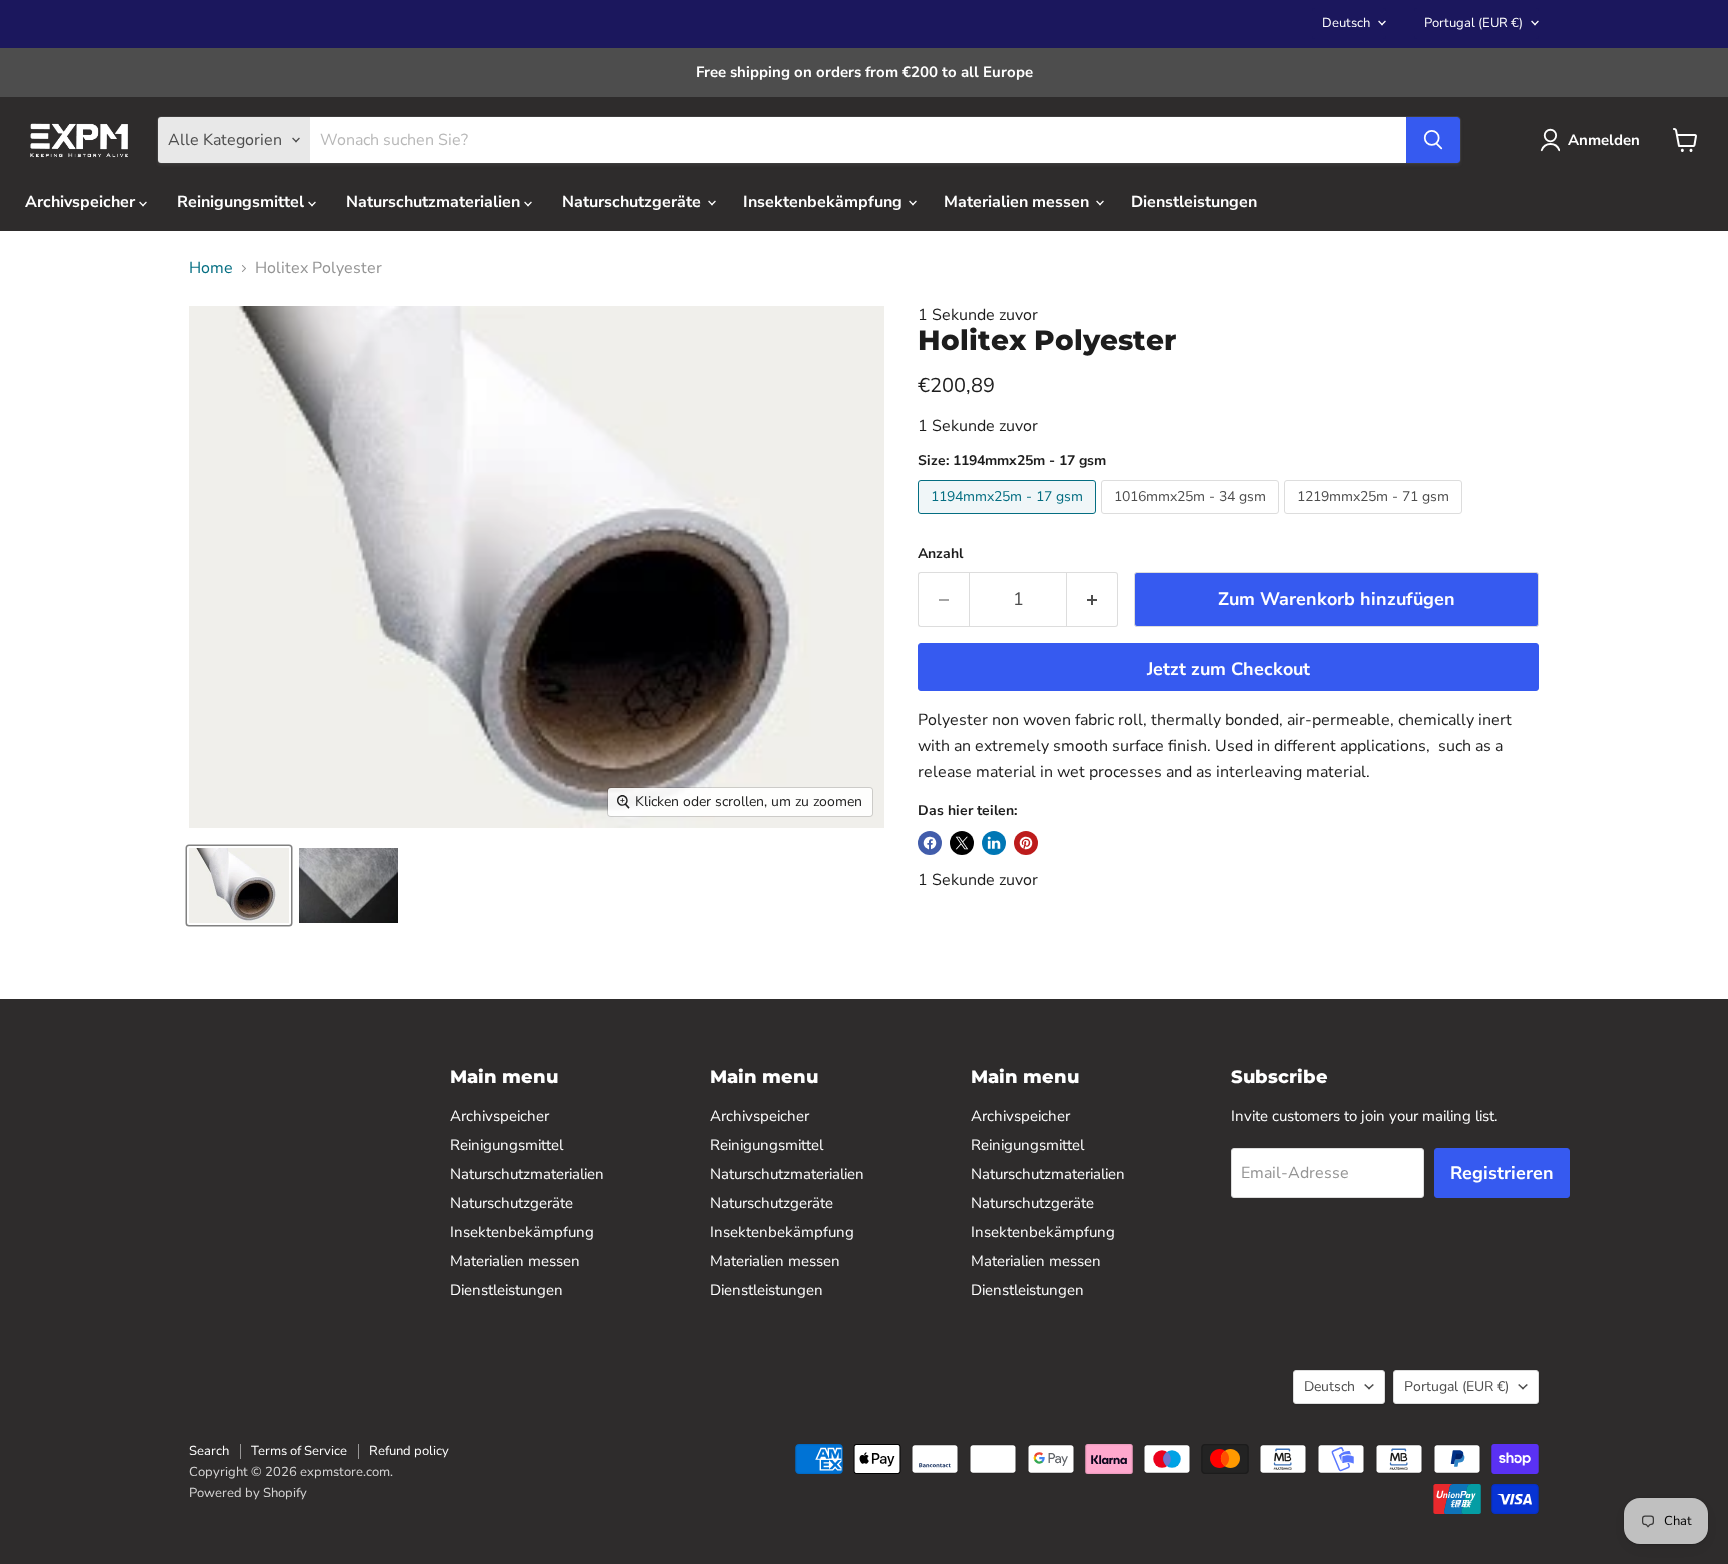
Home (211, 268)
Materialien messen (1018, 202)
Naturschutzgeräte (633, 202)
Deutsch (1346, 23)
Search (209, 1451)
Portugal (1473, 23)
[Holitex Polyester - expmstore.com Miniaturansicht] (239, 885)
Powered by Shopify (248, 1493)
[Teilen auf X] (962, 843)
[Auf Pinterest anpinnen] (1026, 843)
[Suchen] (1433, 140)
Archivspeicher (82, 202)
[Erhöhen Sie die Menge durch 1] (1092, 599)
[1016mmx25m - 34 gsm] (1192, 519)
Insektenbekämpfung (824, 202)
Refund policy (409, 1451)
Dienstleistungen (1194, 202)
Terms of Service (299, 1451)
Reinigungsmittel (242, 202)
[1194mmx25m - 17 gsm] (1009, 519)
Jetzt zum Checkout (1228, 669)
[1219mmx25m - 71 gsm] (1375, 519)
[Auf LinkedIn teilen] (994, 843)
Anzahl (940, 554)
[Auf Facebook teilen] (930, 843)
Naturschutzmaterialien (435, 202)
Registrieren (1502, 1173)
